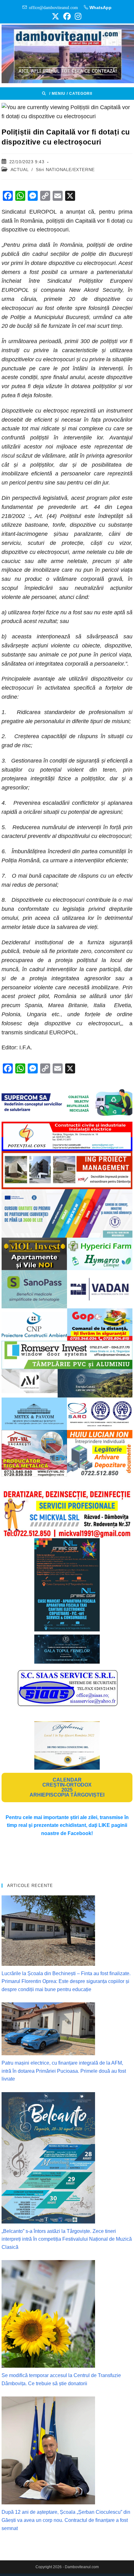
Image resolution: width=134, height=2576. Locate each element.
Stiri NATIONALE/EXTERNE (65, 170)
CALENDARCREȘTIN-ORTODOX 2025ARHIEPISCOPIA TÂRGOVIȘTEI (67, 1787)
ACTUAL (20, 170)
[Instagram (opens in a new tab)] (77, 16)
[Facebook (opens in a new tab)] (67, 16)
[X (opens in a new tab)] (55, 16)
